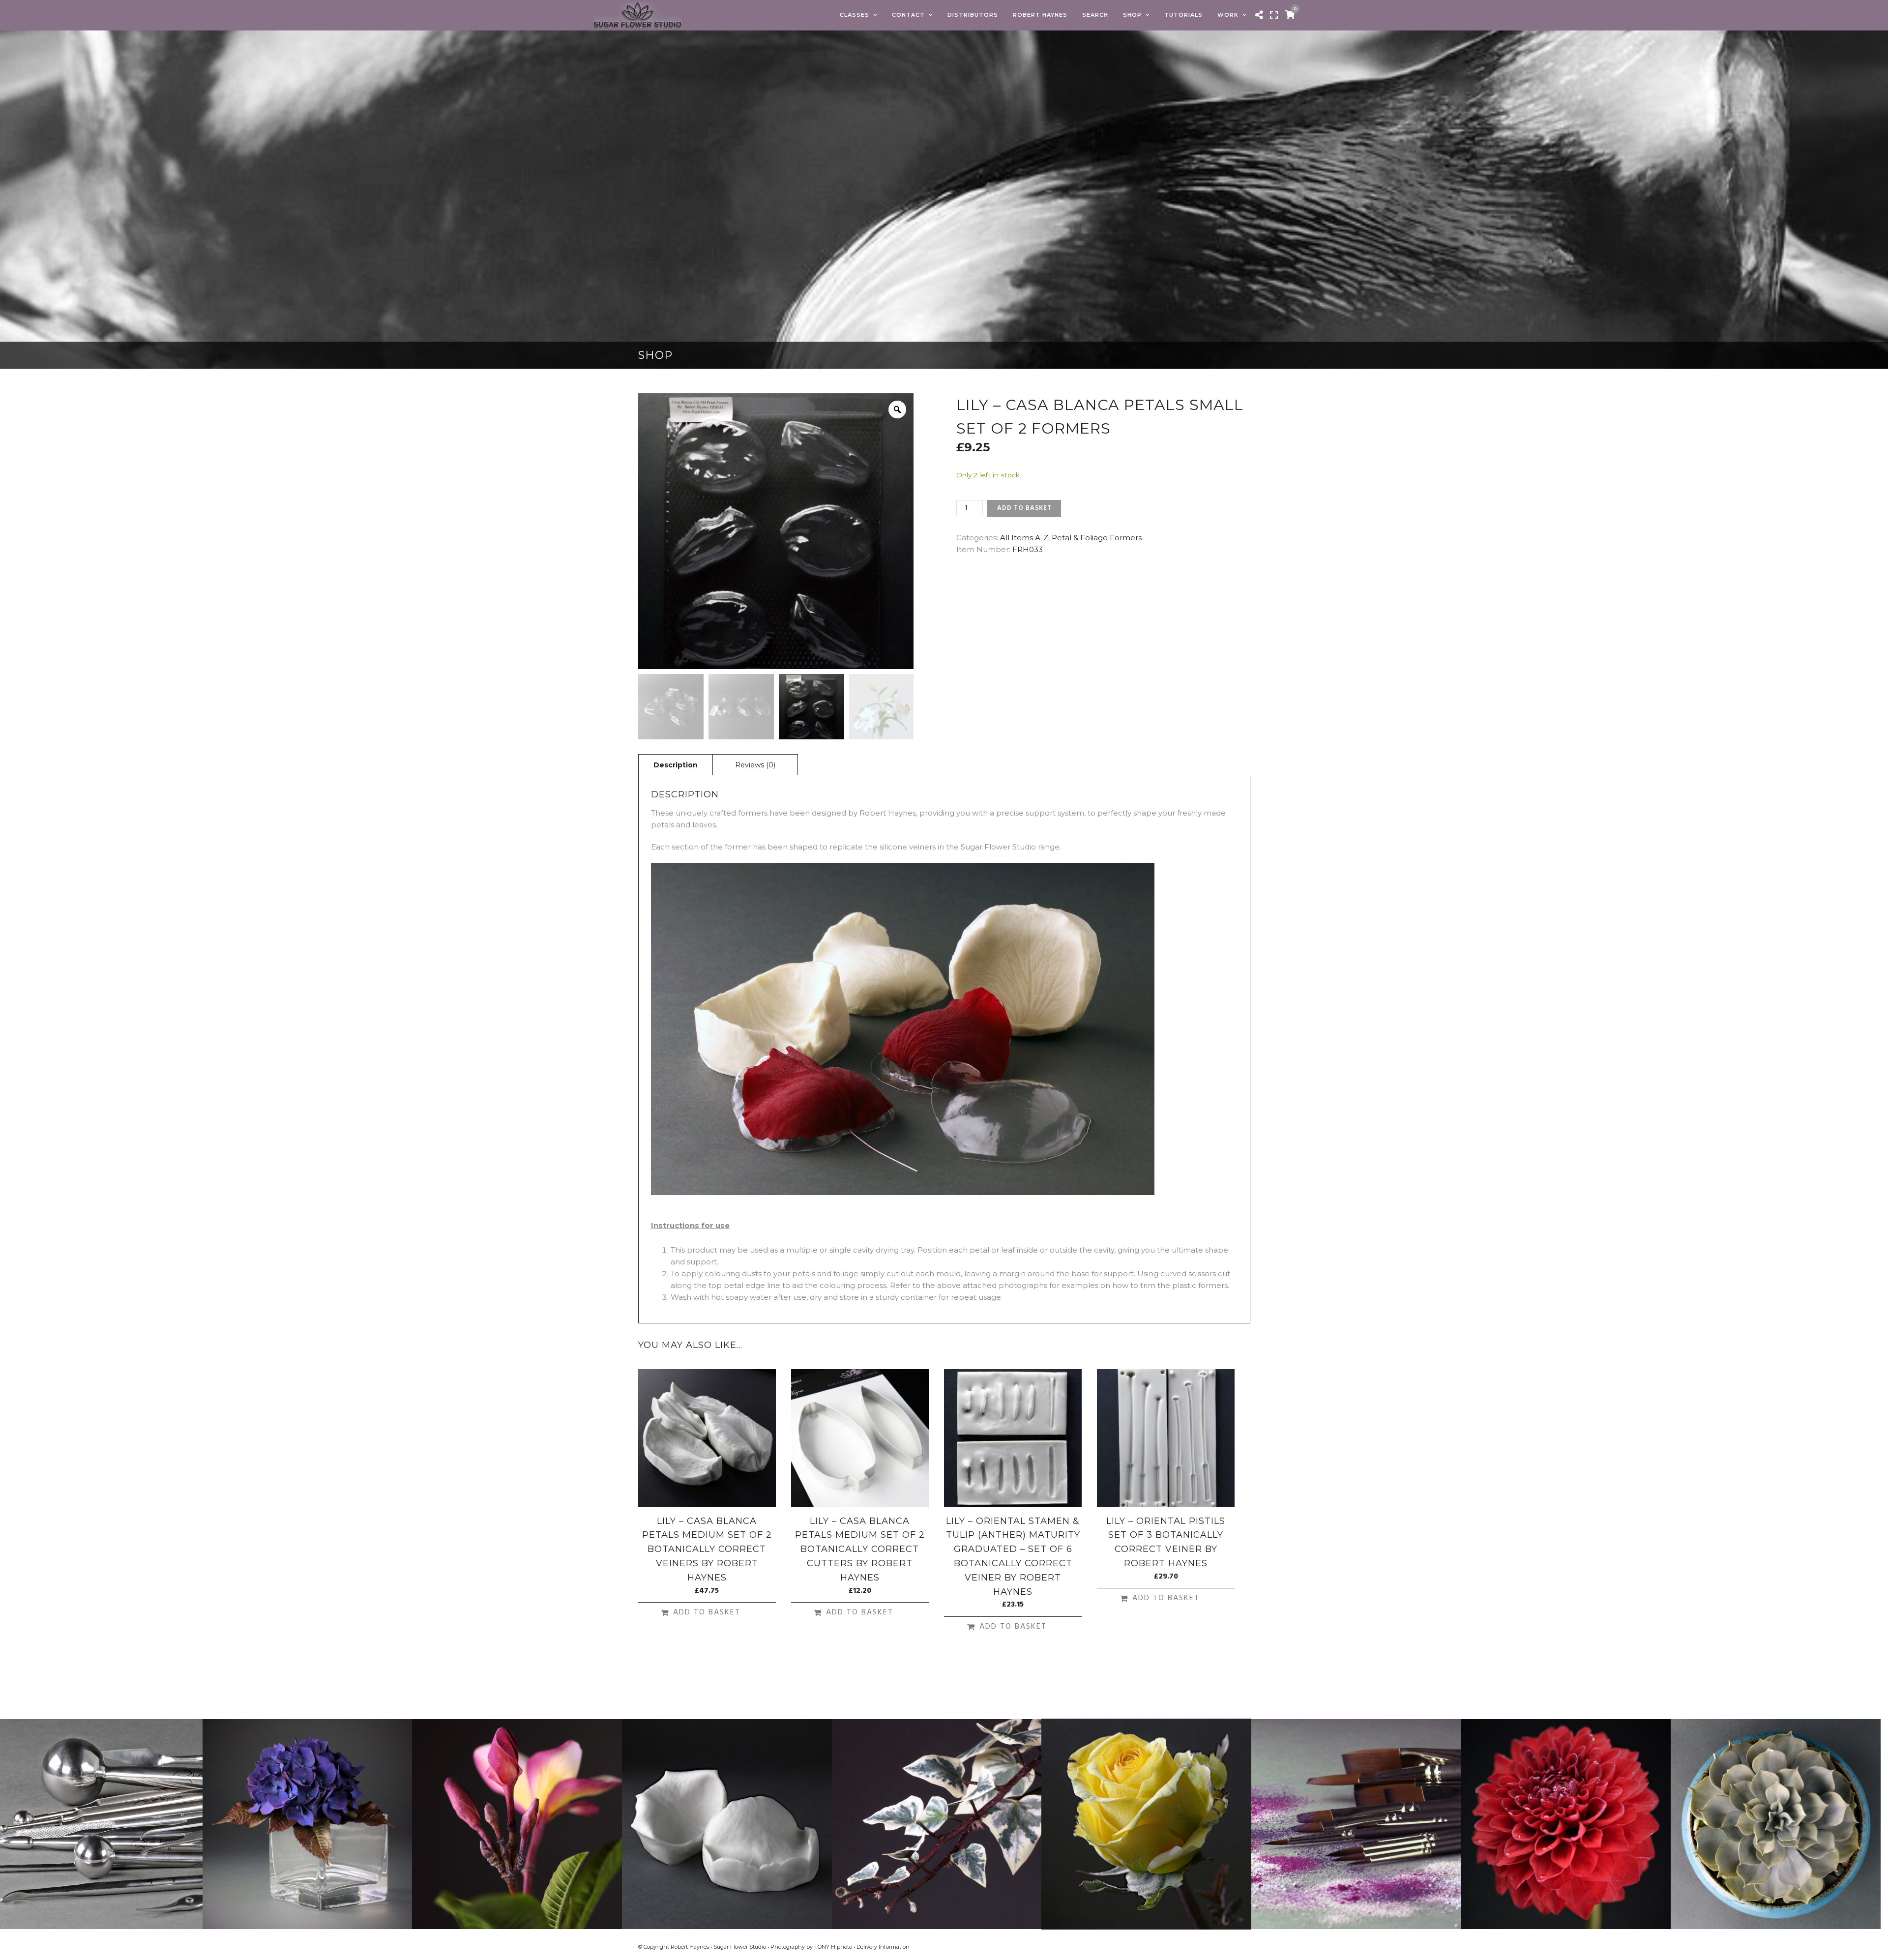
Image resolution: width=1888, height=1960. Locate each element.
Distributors (973, 15)
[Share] (1259, 15)
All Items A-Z (1024, 538)
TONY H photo (833, 1947)
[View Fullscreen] (1274, 15)
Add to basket (1024, 508)
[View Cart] (1290, 15)
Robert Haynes (1040, 15)
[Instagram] (1246, 1947)
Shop (1132, 15)
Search (1095, 15)
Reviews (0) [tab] (755, 765)
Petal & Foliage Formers (1097, 538)
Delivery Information (883, 1947)
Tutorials (1183, 15)
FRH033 (1028, 549)
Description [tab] (676, 765)
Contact (908, 15)
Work (1228, 15)
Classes (855, 15)
